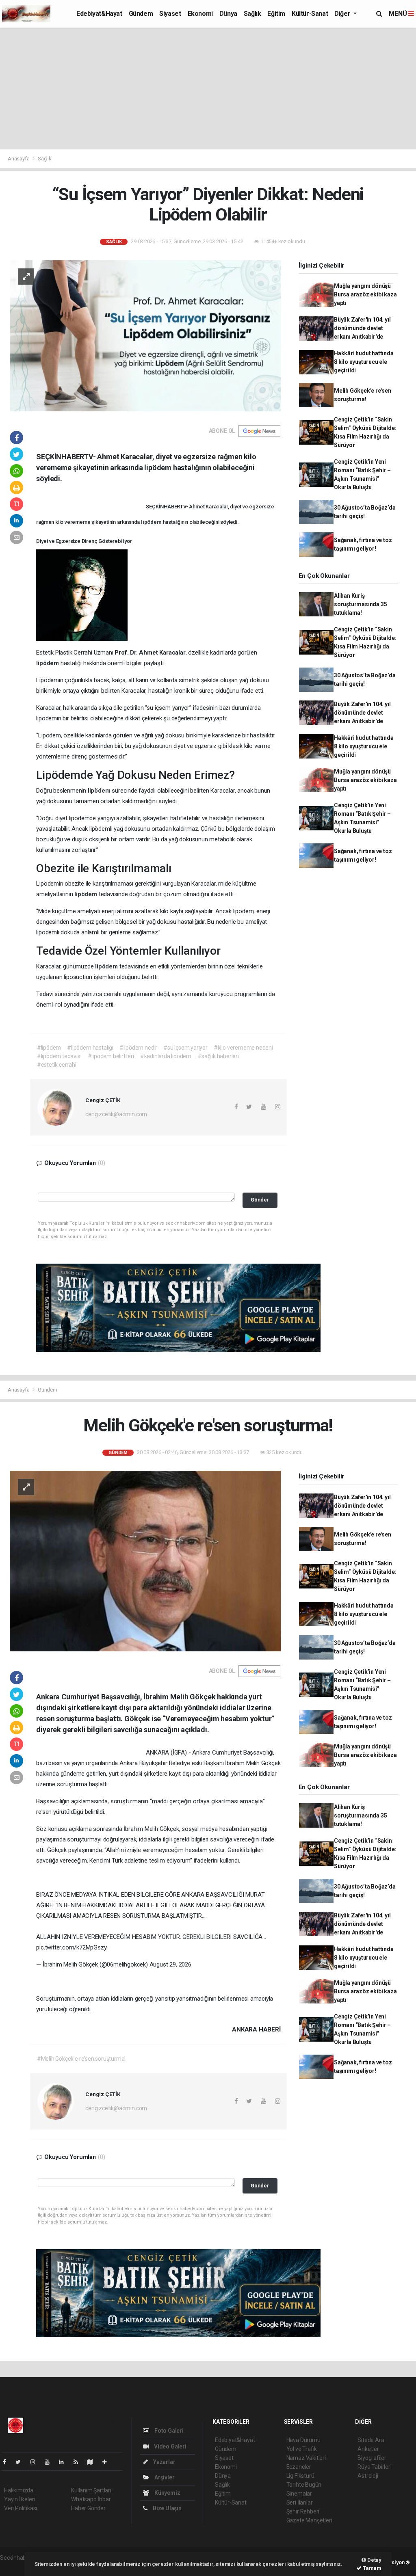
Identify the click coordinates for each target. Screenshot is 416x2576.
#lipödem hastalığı (90, 1048)
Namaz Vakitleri (306, 2458)
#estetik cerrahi (57, 1065)
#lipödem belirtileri (111, 1056)
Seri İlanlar (300, 2503)
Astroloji (368, 2476)
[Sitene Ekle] (108, 2462)
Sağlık (252, 14)
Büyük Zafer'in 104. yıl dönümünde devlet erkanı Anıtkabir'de (362, 328)
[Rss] (79, 2462)
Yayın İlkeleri (19, 2499)
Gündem (141, 14)
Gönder (260, 1200)
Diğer (343, 14)
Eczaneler (299, 2467)
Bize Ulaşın (167, 2508)
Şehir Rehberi (303, 2511)
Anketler (368, 2449)
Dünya (228, 14)
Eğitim (276, 14)
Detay (374, 2560)
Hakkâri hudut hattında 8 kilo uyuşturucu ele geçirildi (364, 362)
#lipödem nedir (138, 1048)
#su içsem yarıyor (185, 1048)
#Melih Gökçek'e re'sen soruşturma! (81, 2059)
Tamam (372, 2568)
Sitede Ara (371, 2440)
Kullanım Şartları (91, 2490)
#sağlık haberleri (218, 1056)
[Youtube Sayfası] (50, 2462)
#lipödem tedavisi (59, 1056)
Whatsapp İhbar (91, 2499)
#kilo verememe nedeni (243, 1048)
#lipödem (49, 1048)
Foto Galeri (168, 2431)
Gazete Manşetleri (309, 2520)
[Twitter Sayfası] (21, 2462)
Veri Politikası (21, 2508)
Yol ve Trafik (302, 2449)
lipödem (152, 522)
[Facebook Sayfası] (8, 2462)
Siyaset (170, 14)
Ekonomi (200, 14)
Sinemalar (299, 2494)
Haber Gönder (88, 2508)
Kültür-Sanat (310, 14)
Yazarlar (164, 2462)
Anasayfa (19, 159)
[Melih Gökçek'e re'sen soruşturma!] (145, 1561)
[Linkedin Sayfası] (65, 2462)
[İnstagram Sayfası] (36, 2462)
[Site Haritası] (93, 2462)
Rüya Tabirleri (374, 2467)
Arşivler (164, 2477)
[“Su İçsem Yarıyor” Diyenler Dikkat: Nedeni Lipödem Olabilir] (145, 335)
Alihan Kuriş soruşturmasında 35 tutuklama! (361, 604)
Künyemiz (167, 2493)
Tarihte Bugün (304, 2485)
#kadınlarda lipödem (166, 1056)
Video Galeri (169, 2446)
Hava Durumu (303, 2440)
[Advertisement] (208, 89)
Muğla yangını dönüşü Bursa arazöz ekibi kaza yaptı (365, 294)
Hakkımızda (19, 2490)
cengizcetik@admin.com (116, 1114)
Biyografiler (372, 2458)
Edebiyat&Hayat (99, 14)
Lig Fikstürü (300, 2476)
